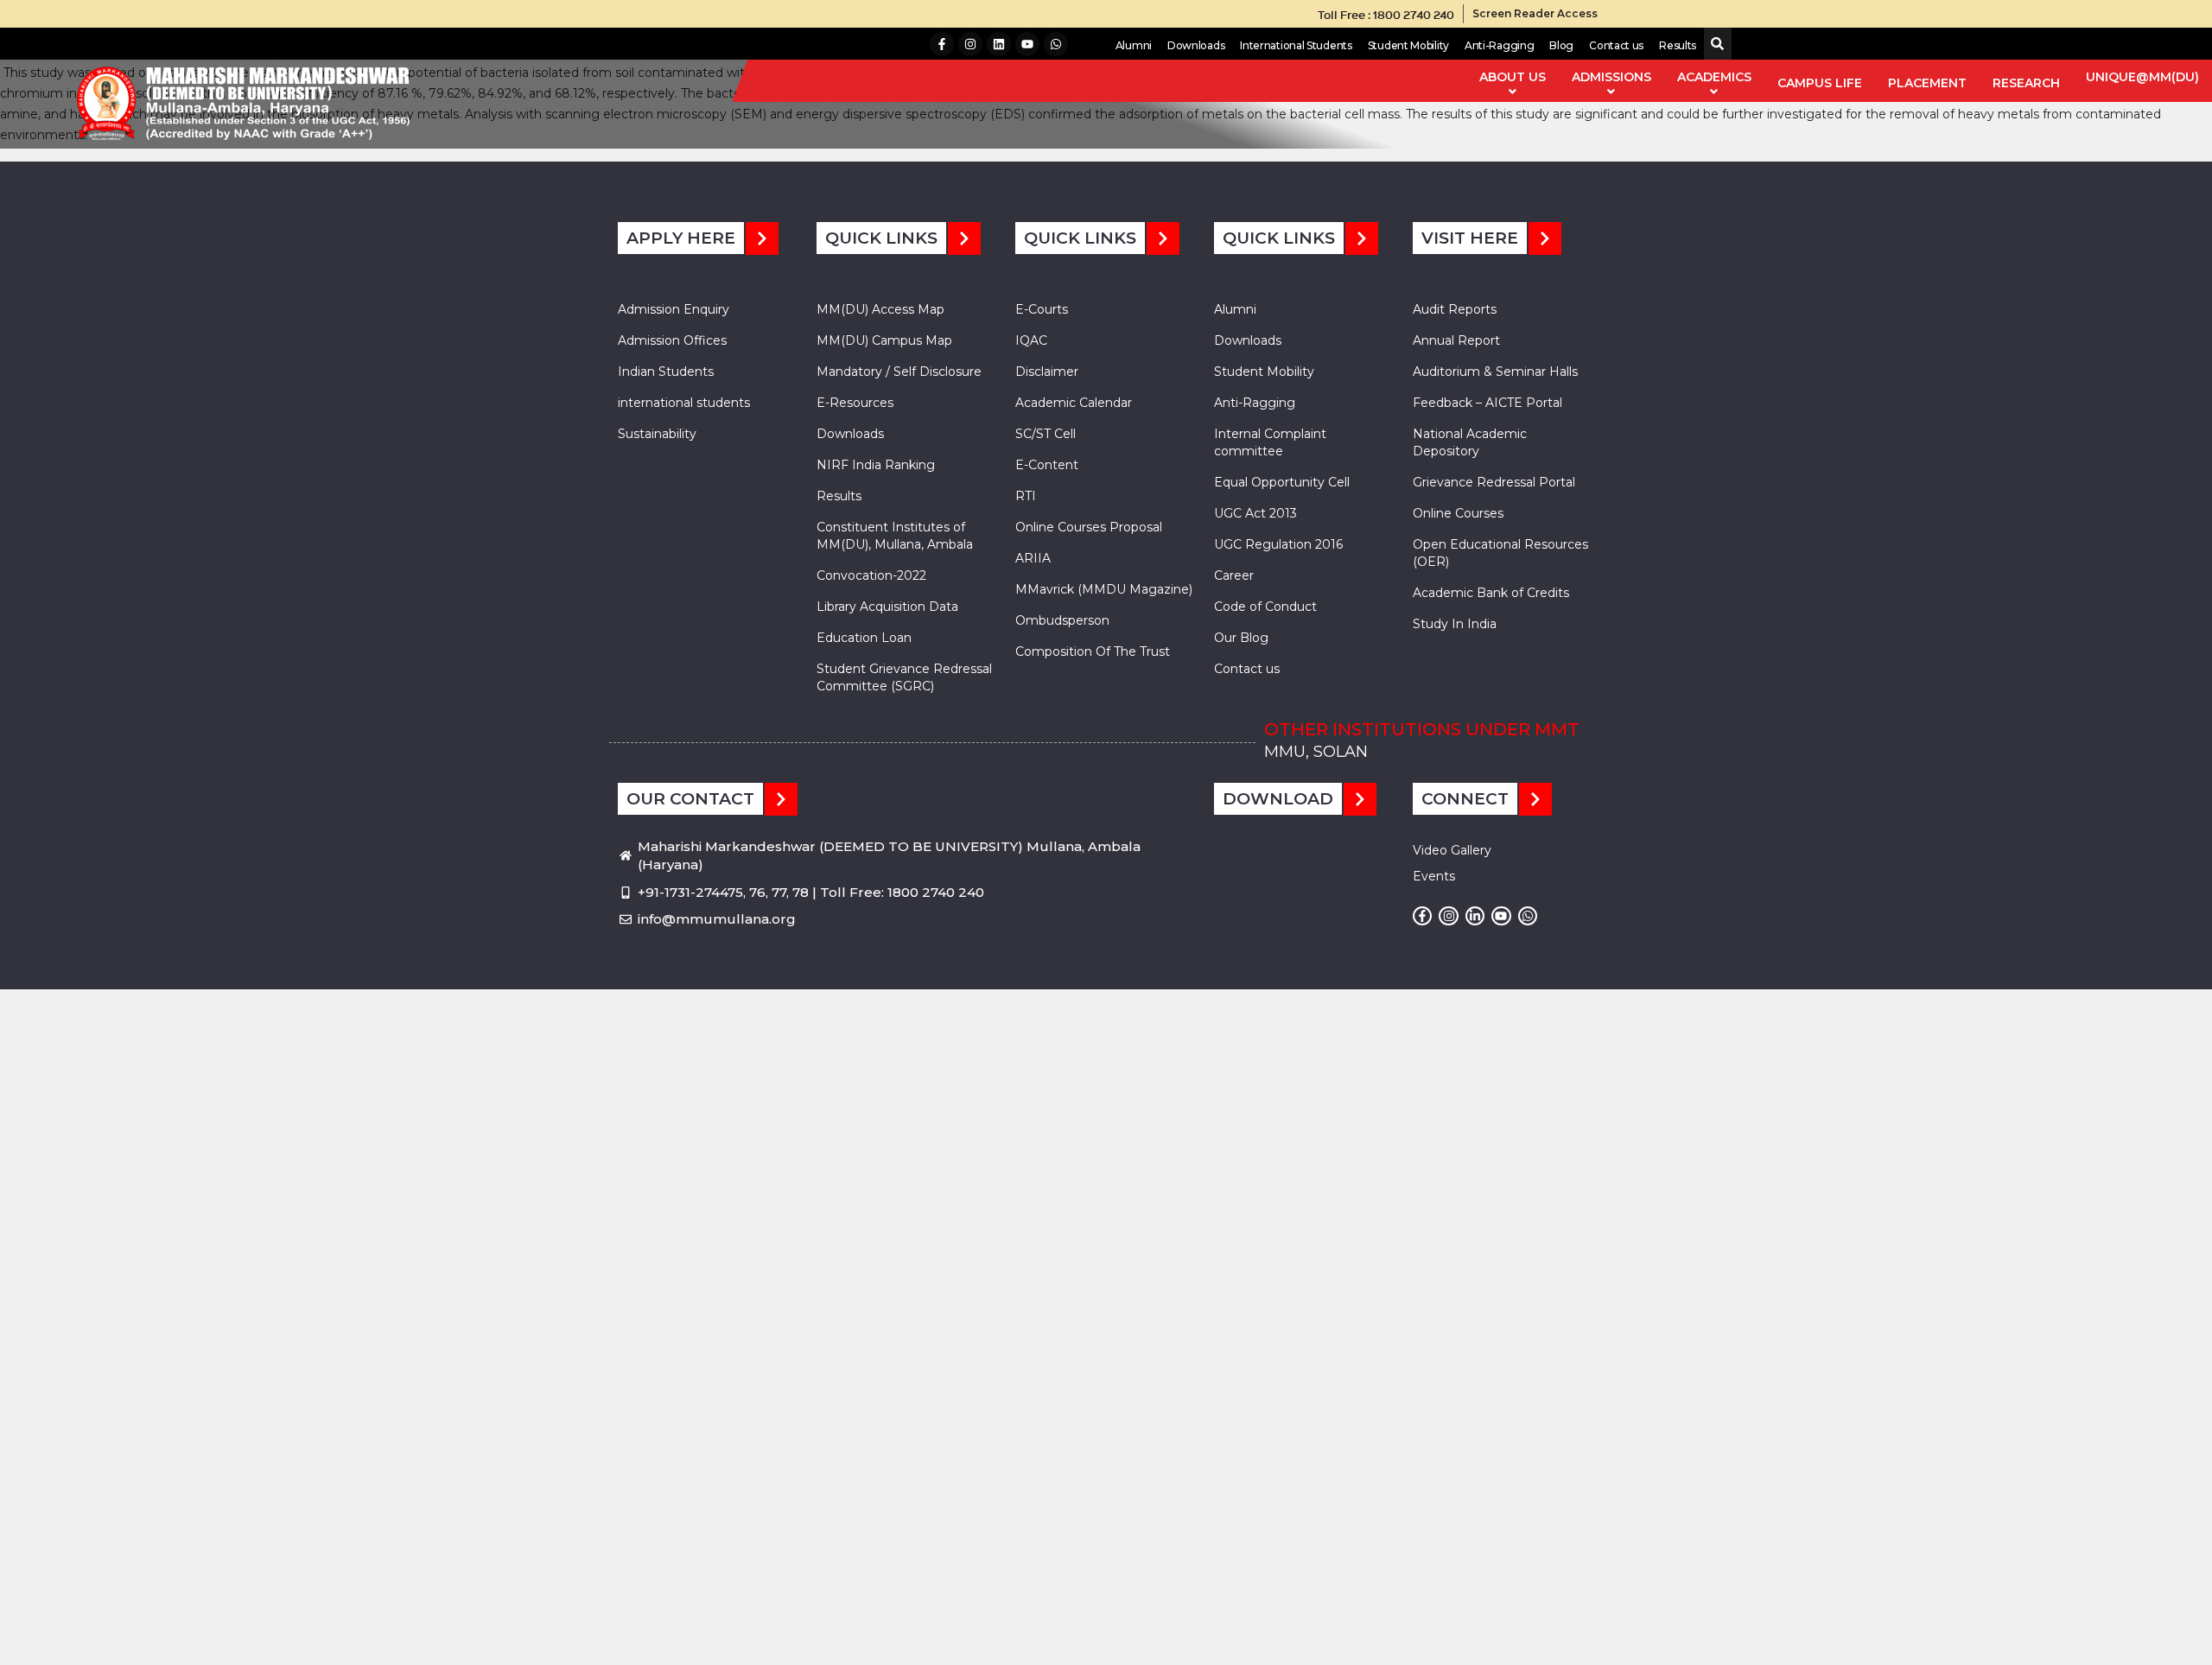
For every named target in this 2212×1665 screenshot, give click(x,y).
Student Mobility (1408, 45)
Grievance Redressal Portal (1494, 482)
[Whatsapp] (1056, 44)
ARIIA (1033, 558)
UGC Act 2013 (1255, 513)
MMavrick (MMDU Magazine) (1104, 589)
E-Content (1047, 465)
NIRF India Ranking (876, 465)
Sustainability (657, 434)
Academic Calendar (1074, 403)
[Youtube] (1027, 44)
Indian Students (666, 372)
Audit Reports (1455, 309)
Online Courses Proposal (1089, 527)
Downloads (1196, 45)
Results (1678, 45)
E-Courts (1042, 309)
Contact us (1616, 45)
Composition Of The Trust (1093, 651)
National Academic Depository (1470, 442)
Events (1434, 876)
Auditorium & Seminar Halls (1495, 372)
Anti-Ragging (1499, 45)
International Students (1296, 45)
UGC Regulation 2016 (1278, 544)
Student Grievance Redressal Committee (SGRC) (904, 677)
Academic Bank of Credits (1491, 593)
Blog (1561, 45)
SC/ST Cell (1046, 434)
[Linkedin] (999, 44)
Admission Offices (672, 340)
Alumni (1134, 45)
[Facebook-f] (942, 44)
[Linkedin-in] (1475, 916)
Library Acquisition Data (887, 607)
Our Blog (1241, 638)
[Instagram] (970, 44)
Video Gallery (1452, 850)
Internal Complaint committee (1270, 442)
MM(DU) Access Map (880, 309)
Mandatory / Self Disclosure (899, 372)
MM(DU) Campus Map (884, 340)
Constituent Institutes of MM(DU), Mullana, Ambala (895, 536)
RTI (1026, 496)
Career (1234, 575)
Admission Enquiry (674, 309)
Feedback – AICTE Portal (1487, 403)
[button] (1714, 44)
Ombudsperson (1062, 620)
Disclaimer (1047, 372)
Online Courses (1458, 513)
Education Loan (864, 638)
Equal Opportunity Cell (1282, 482)
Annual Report (1456, 340)
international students (684, 403)
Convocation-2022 (871, 575)
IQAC (1031, 340)
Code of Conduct (1265, 607)
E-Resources (855, 403)
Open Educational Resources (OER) (1500, 553)
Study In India (1455, 624)
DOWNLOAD (1278, 799)
